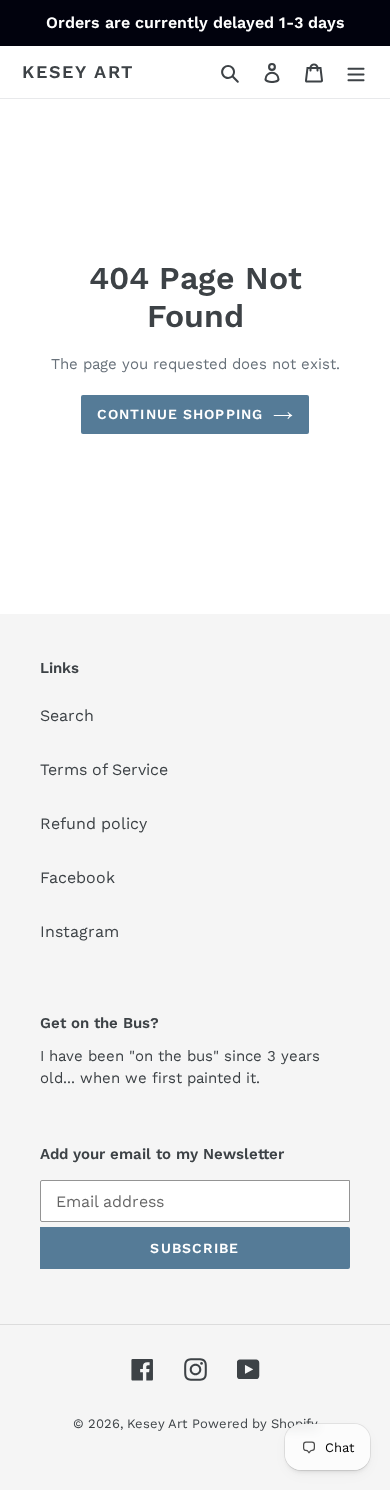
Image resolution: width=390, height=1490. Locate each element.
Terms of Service (104, 769)
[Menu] (356, 72)
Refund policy (93, 823)
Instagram (79, 931)
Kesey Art (78, 71)
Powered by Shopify (255, 1423)
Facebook (77, 877)
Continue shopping (180, 414)
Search (67, 715)
